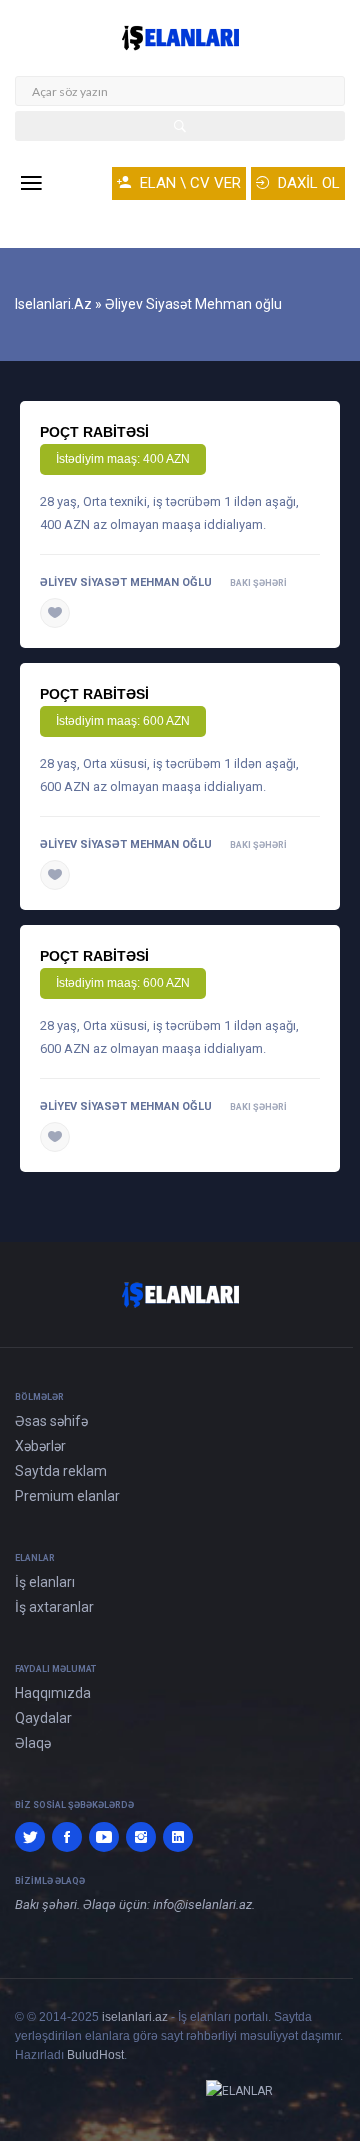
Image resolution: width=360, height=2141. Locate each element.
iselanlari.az (135, 2017)
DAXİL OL (307, 183)
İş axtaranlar (54, 1607)
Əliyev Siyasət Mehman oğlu (126, 582)
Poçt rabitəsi (94, 432)
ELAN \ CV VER (188, 183)
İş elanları (45, 1582)
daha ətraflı (116, 613)
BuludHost (95, 2055)
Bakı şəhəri (258, 583)
